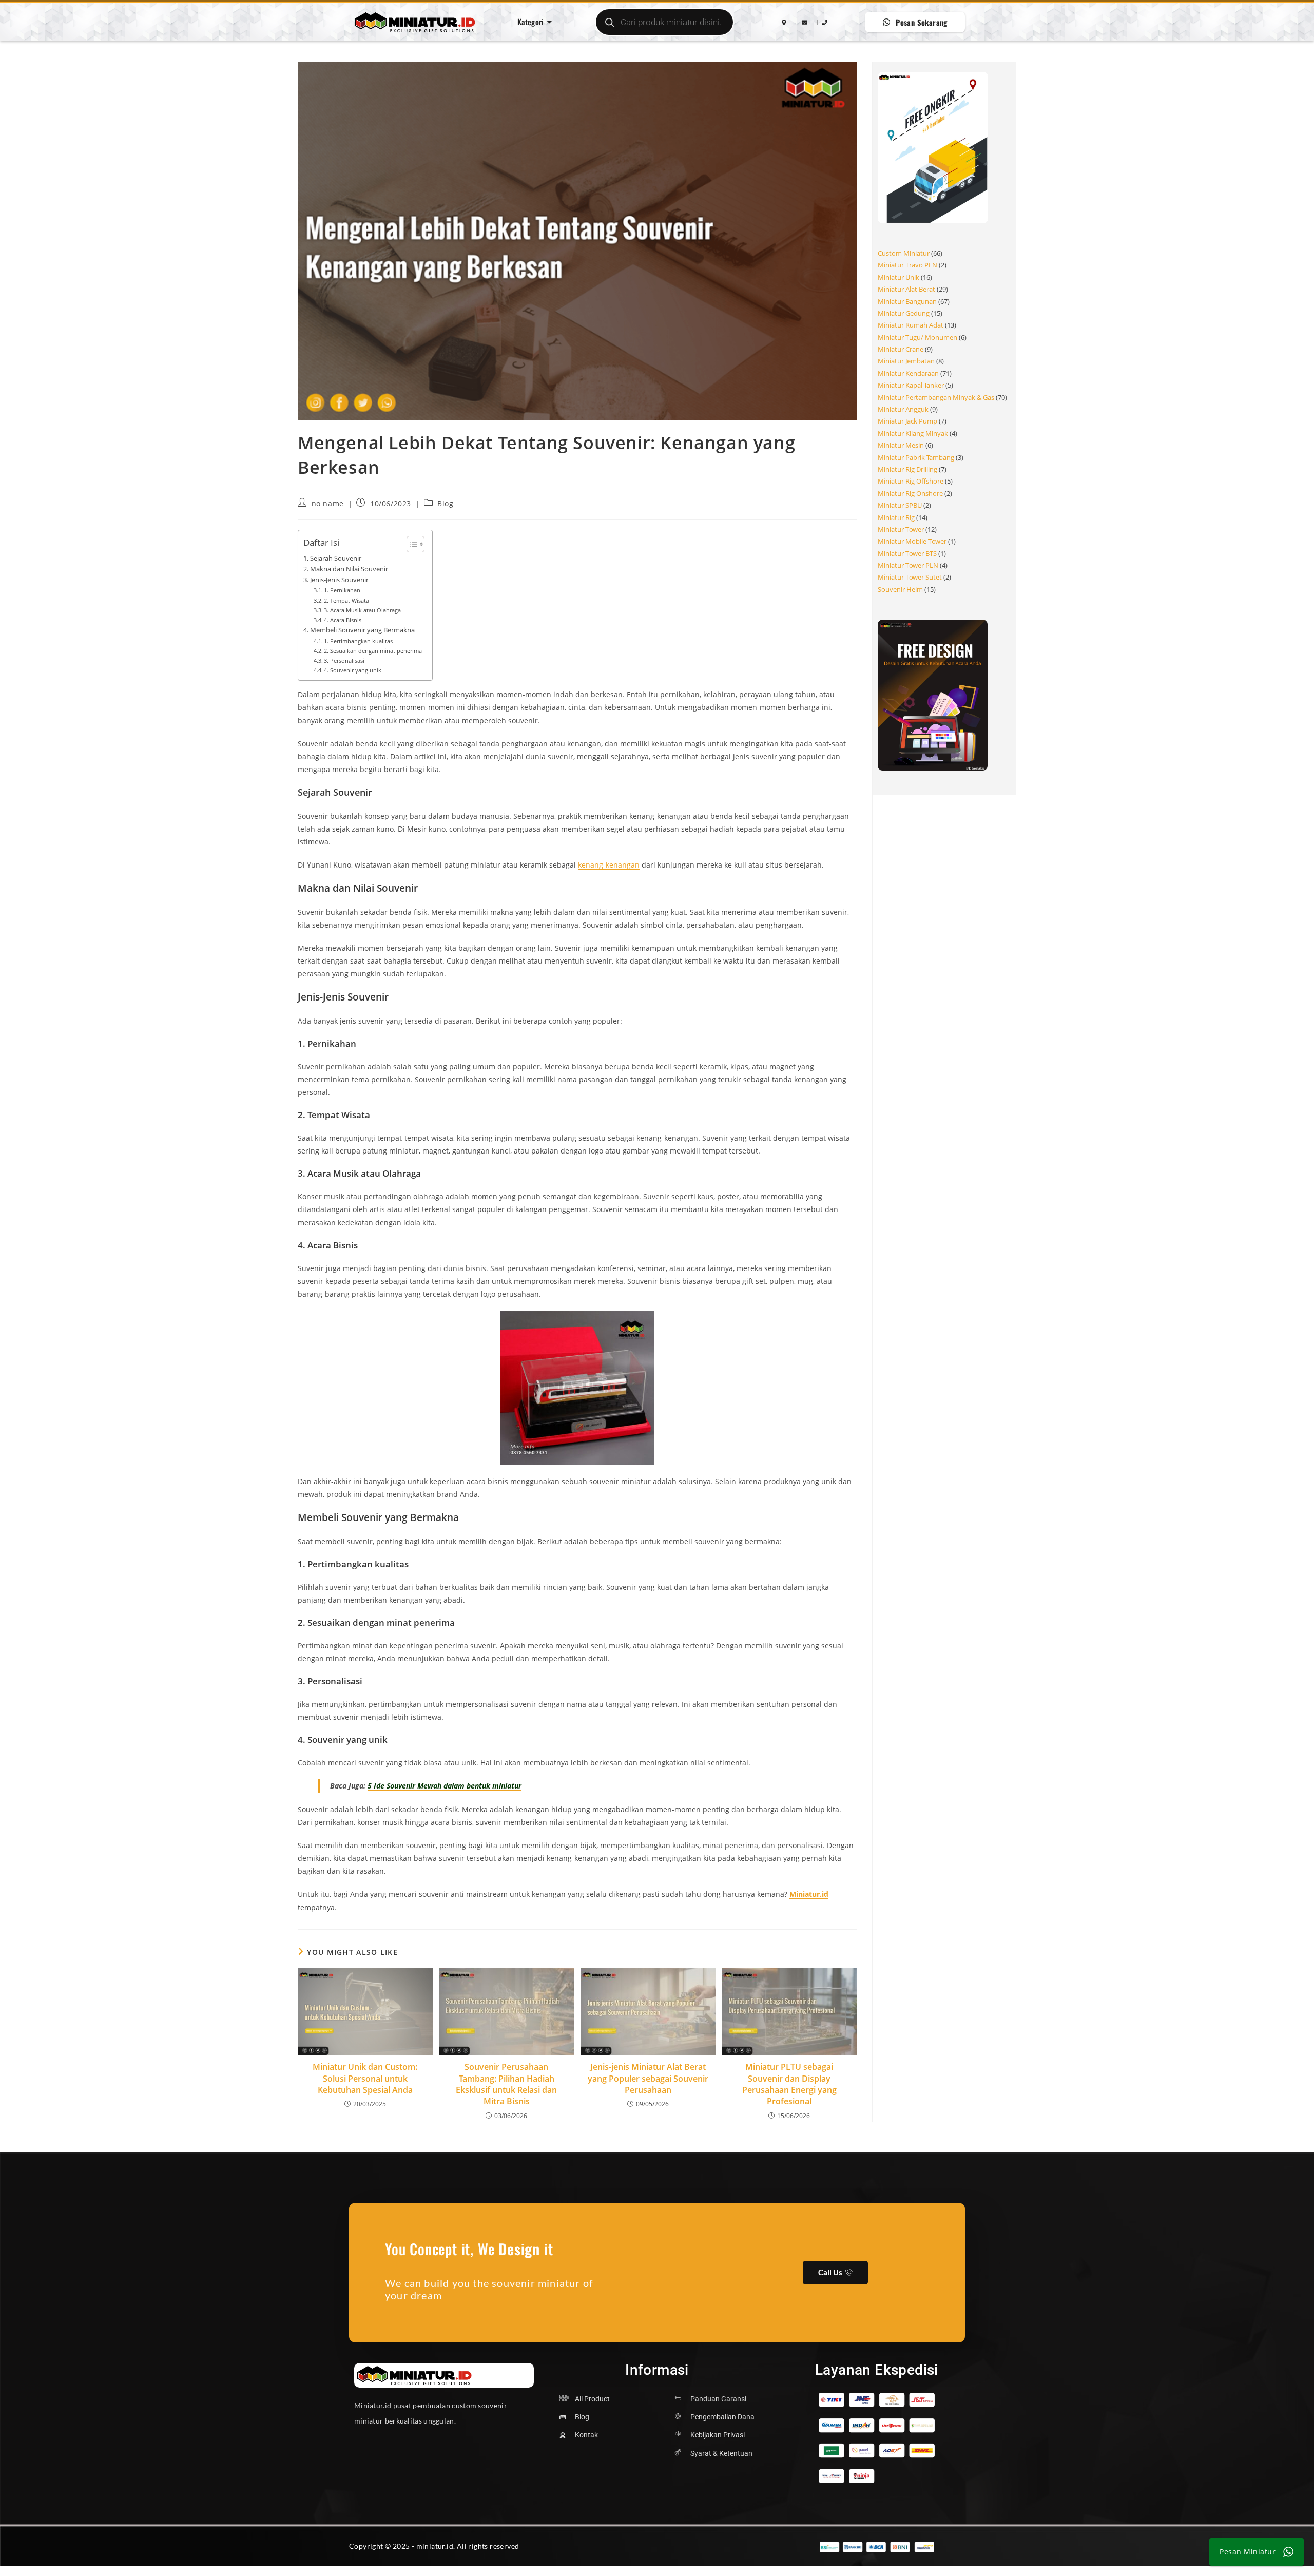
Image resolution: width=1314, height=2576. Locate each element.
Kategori (531, 22)
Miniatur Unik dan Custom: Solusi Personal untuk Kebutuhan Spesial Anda (365, 2078)
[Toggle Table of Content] (410, 544)
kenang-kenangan (609, 865)
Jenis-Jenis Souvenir (339, 580)
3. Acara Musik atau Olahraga (362, 610)
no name (328, 503)
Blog (445, 503)
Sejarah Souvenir (336, 558)
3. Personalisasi (344, 660)
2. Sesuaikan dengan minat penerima (373, 651)
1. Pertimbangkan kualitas (358, 641)
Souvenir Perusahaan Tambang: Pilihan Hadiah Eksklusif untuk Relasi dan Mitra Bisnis (506, 2084)
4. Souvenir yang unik (353, 670)
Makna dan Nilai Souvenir (349, 569)
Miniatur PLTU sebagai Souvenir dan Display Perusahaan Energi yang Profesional (789, 2084)
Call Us (830, 2272)
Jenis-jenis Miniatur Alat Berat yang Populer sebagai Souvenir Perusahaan (648, 2078)
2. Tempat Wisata (346, 600)
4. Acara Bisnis (343, 620)
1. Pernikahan (342, 590)
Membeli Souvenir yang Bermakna (362, 630)
